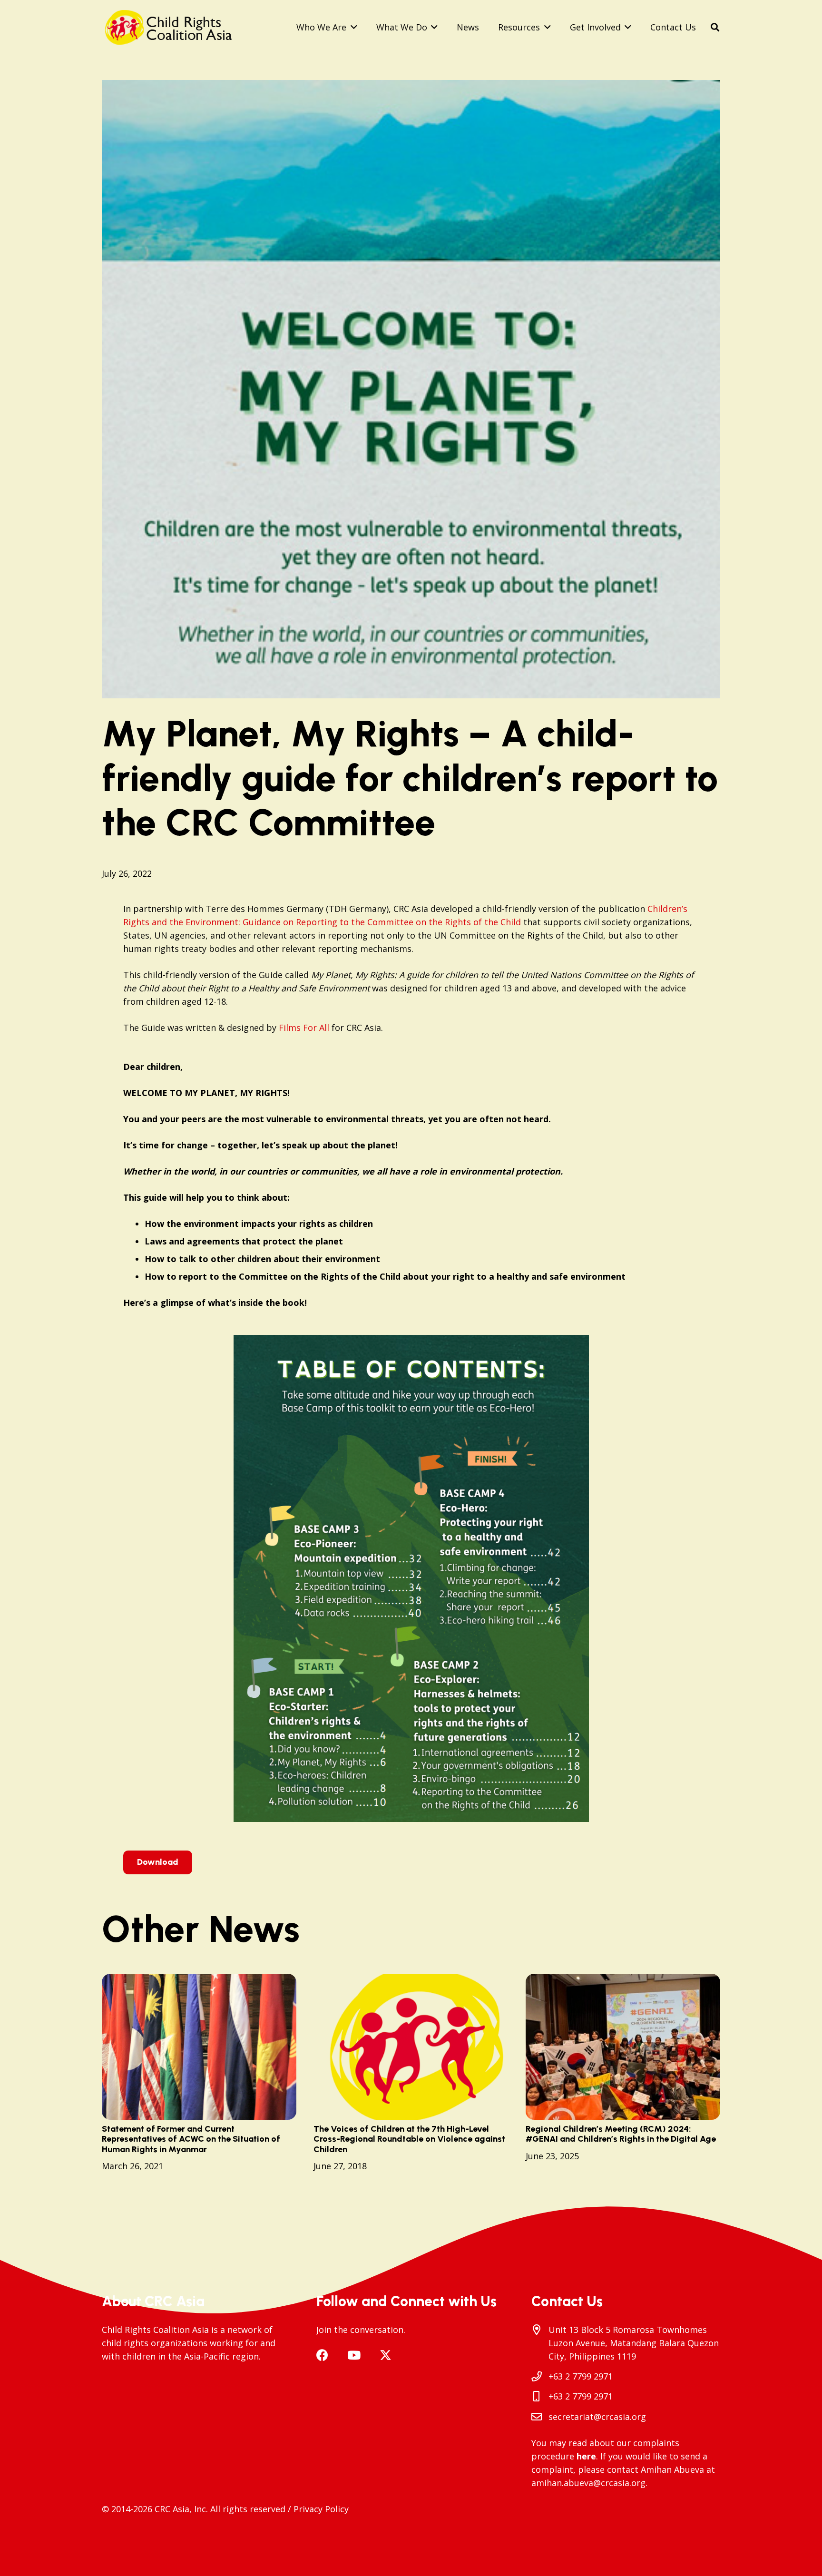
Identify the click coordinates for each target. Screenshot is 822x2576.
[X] (386, 2355)
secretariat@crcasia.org (597, 2417)
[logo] (172, 27)
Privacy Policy (321, 2509)
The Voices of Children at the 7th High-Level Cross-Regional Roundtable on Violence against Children (409, 2139)
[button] (352, 27)
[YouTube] (354, 2355)
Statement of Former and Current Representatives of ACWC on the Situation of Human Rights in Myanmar (191, 2139)
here (586, 2456)
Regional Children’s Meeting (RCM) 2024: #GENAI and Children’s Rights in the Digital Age (621, 2134)
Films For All (304, 1028)
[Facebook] (322, 2355)
